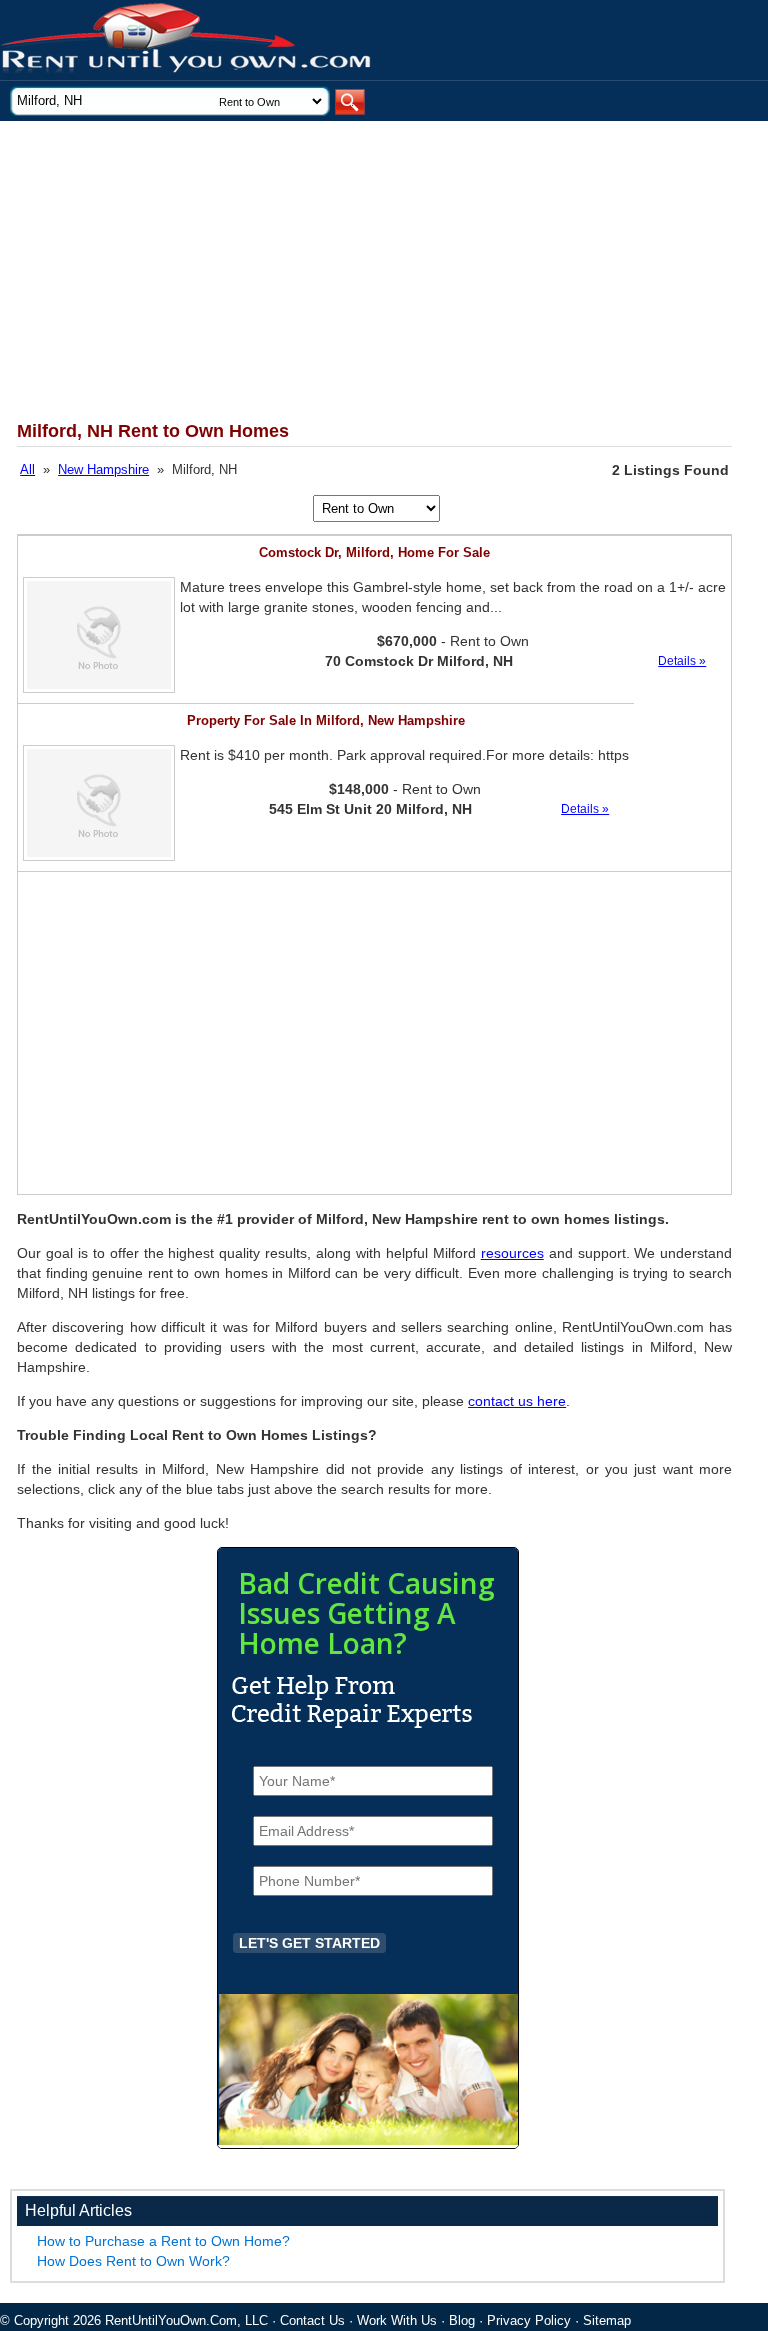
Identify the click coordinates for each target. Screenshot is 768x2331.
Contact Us (312, 2320)
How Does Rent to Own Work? (133, 2261)
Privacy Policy (529, 2320)
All (27, 469)
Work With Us (397, 2320)
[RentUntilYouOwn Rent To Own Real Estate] (187, 40)
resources (512, 1253)
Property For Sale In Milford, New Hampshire (326, 720)
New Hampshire (103, 469)
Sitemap (607, 2320)
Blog (462, 2320)
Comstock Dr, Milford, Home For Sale (374, 552)
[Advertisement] (360, 271)
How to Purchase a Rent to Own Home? (163, 2241)
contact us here (517, 1401)
